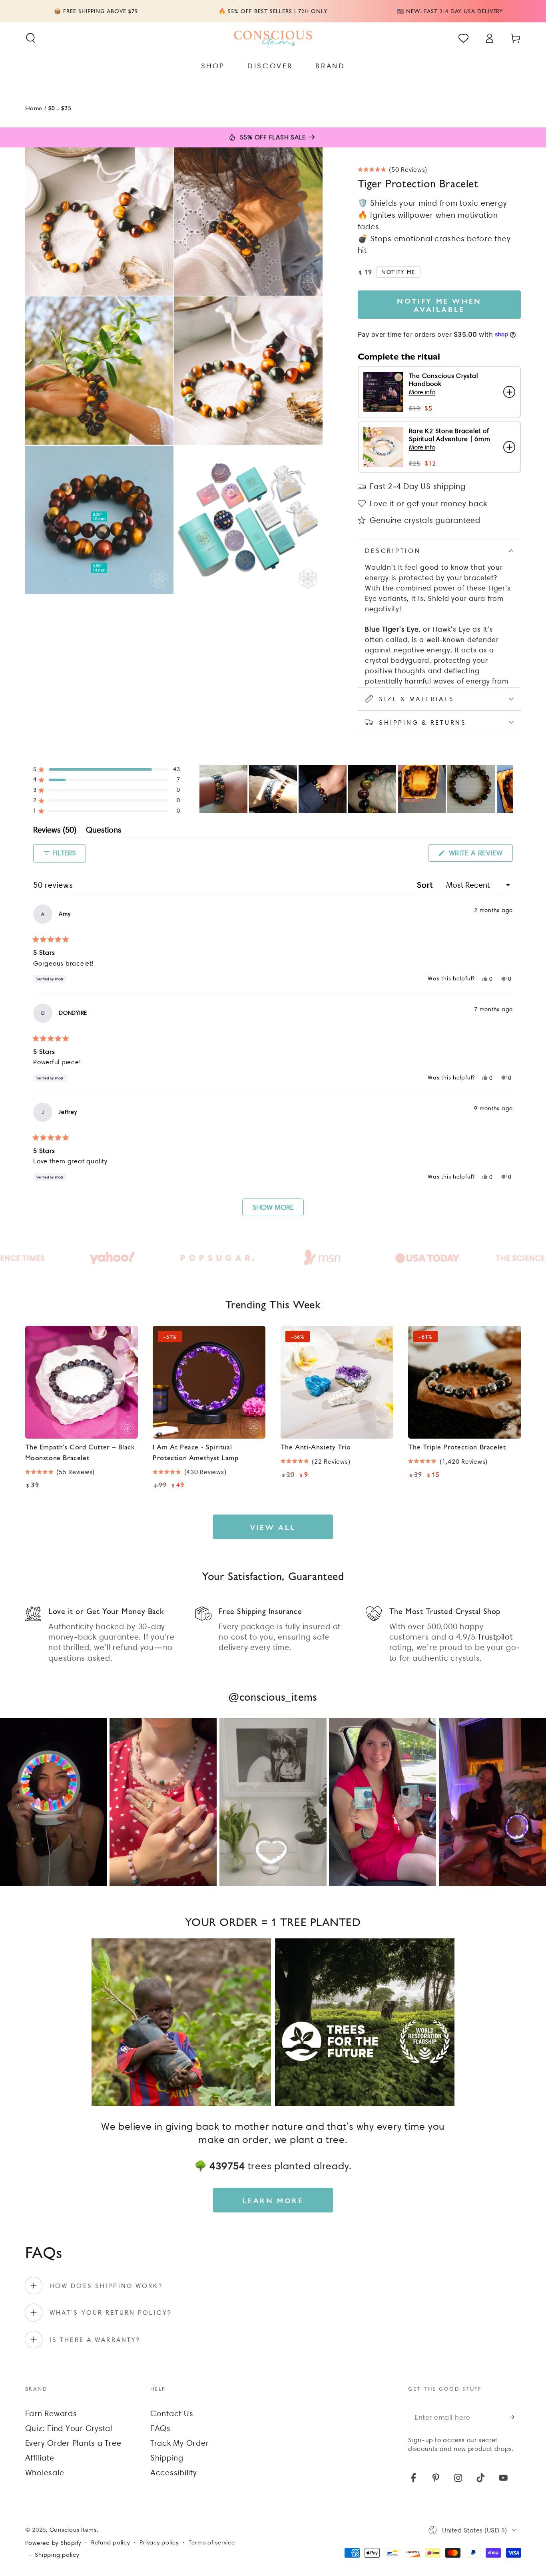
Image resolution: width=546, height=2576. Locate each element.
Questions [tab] (104, 831)
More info (422, 392)
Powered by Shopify (53, 2543)
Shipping (167, 2458)
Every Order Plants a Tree (73, 2443)
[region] (356, 789)
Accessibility (174, 2473)
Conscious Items (73, 2530)
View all (273, 1527)
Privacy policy (159, 2542)
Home (34, 108)
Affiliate (40, 2458)
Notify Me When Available (439, 305)
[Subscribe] (515, 2417)
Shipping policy (57, 2555)
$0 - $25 (60, 108)
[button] (31, 38)
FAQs (160, 2428)
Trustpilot (495, 1637)
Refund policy (111, 2542)
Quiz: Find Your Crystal (69, 2428)
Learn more (273, 2200)
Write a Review (480, 855)
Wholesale (45, 2473)
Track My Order (180, 2443)
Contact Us (172, 2413)
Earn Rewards (51, 2413)
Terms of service (212, 2542)
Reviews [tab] (55, 831)
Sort (426, 885)
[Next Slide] (506, 789)
